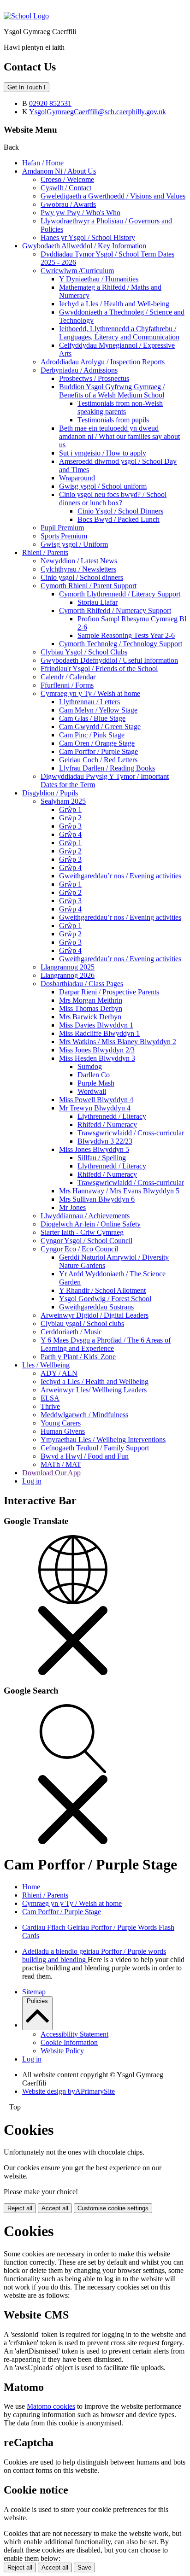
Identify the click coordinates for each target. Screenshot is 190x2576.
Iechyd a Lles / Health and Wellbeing (95, 1381)
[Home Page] (26, 16)
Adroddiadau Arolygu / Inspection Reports (103, 362)
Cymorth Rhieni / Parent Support (89, 586)
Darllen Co (94, 1075)
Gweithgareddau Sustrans (96, 1307)
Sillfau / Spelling (102, 1158)
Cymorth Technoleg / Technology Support (121, 644)
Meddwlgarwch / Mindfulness (84, 1415)
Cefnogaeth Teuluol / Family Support (95, 1448)
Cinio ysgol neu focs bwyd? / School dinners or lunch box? (113, 499)
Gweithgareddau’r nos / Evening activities (120, 876)
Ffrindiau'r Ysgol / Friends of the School (99, 669)
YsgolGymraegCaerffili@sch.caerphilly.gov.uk (98, 112)
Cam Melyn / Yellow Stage (98, 710)
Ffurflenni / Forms (67, 685)
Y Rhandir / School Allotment (102, 1290)
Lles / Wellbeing (46, 1365)
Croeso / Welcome (67, 179)
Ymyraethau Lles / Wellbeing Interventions (103, 1440)
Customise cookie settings (113, 2208)
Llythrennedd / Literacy (112, 1116)
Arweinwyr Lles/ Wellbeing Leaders (94, 1390)
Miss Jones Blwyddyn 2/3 (97, 1050)
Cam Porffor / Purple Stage (98, 751)
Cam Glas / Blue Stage (92, 718)
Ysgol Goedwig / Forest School (105, 1299)
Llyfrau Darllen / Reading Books (107, 768)
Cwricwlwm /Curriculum (77, 271)
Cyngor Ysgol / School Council (86, 1241)
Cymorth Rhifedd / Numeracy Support (115, 610)
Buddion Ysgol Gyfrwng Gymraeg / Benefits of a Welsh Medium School (112, 391)
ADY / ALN (59, 1373)
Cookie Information (69, 2042)
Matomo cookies (51, 2406)
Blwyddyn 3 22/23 (105, 1141)
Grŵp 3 (70, 826)
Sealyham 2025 (63, 801)
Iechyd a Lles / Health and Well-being (114, 304)
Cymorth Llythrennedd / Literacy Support (120, 594)
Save (84, 2567)
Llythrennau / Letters (89, 702)
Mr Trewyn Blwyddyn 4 (95, 1108)
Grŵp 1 (70, 809)
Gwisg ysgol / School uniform (103, 486)
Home (31, 1887)
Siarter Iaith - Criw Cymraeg (82, 1232)
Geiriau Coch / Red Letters (98, 760)
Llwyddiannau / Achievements (85, 1216)
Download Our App (51, 1473)
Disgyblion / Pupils (50, 793)
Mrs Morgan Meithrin (91, 1000)
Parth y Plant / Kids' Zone (78, 1357)
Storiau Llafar (98, 602)
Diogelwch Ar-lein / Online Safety (91, 1224)
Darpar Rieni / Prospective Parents (109, 992)
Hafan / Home (43, 163)
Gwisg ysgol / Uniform (74, 544)
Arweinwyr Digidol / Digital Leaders (95, 1315)
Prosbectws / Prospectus (94, 378)
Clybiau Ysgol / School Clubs (84, 652)
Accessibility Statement (74, 2034)
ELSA (50, 1398)
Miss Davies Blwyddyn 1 (96, 1025)
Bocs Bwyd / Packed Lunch (119, 519)
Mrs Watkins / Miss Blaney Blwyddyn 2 (118, 1042)
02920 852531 (50, 103)
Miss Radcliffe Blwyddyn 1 (99, 1033)
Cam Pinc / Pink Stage (92, 735)
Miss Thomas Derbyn (91, 1008)
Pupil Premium (62, 528)
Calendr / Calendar (68, 677)
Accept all (55, 2208)
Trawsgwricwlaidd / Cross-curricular (131, 1133)
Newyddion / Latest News (79, 561)
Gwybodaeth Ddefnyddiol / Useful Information (109, 660)
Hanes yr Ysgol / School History (88, 237)
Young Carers (61, 1423)
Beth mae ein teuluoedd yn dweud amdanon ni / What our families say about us (119, 436)
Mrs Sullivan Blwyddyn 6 (97, 1199)
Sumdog (90, 1066)
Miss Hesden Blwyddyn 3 (97, 1058)
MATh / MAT (61, 1464)
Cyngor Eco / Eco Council (79, 1249)
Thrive (50, 1406)
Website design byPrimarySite (68, 2091)
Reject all (20, 2208)
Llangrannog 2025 (68, 967)
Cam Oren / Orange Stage (97, 743)
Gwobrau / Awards (68, 204)
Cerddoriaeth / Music (71, 1332)
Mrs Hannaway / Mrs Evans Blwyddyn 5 (119, 1191)
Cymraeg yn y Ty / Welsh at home (90, 693)
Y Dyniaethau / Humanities (99, 279)
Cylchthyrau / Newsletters (78, 569)
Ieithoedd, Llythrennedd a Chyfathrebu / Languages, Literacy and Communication (119, 333)
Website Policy (62, 2051)
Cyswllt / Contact (66, 188)
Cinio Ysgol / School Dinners (120, 511)
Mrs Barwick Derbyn (90, 1017)
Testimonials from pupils (113, 420)
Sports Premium (64, 536)
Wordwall (92, 1091)
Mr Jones (72, 1207)
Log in (32, 1481)
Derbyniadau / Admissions (79, 370)
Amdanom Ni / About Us (59, 171)
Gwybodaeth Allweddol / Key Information (84, 246)
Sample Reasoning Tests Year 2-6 (126, 635)
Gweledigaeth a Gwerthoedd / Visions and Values (113, 196)
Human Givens (63, 1431)
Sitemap (34, 1992)
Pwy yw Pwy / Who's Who (80, 213)
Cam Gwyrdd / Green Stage (100, 727)
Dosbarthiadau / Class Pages (82, 984)
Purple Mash (96, 1083)
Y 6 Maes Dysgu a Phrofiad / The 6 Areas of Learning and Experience (106, 1344)
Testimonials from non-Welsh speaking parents (120, 407)
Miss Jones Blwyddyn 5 (94, 1149)
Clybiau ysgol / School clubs (82, 1323)
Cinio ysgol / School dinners (82, 577)
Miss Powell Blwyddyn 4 (96, 1100)
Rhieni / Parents (45, 552)
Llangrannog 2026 (68, 975)
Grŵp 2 (70, 818)
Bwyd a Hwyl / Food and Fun (85, 1456)
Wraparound (77, 478)
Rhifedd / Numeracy (107, 1124)
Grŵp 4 (70, 834)
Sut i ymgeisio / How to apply (103, 453)
